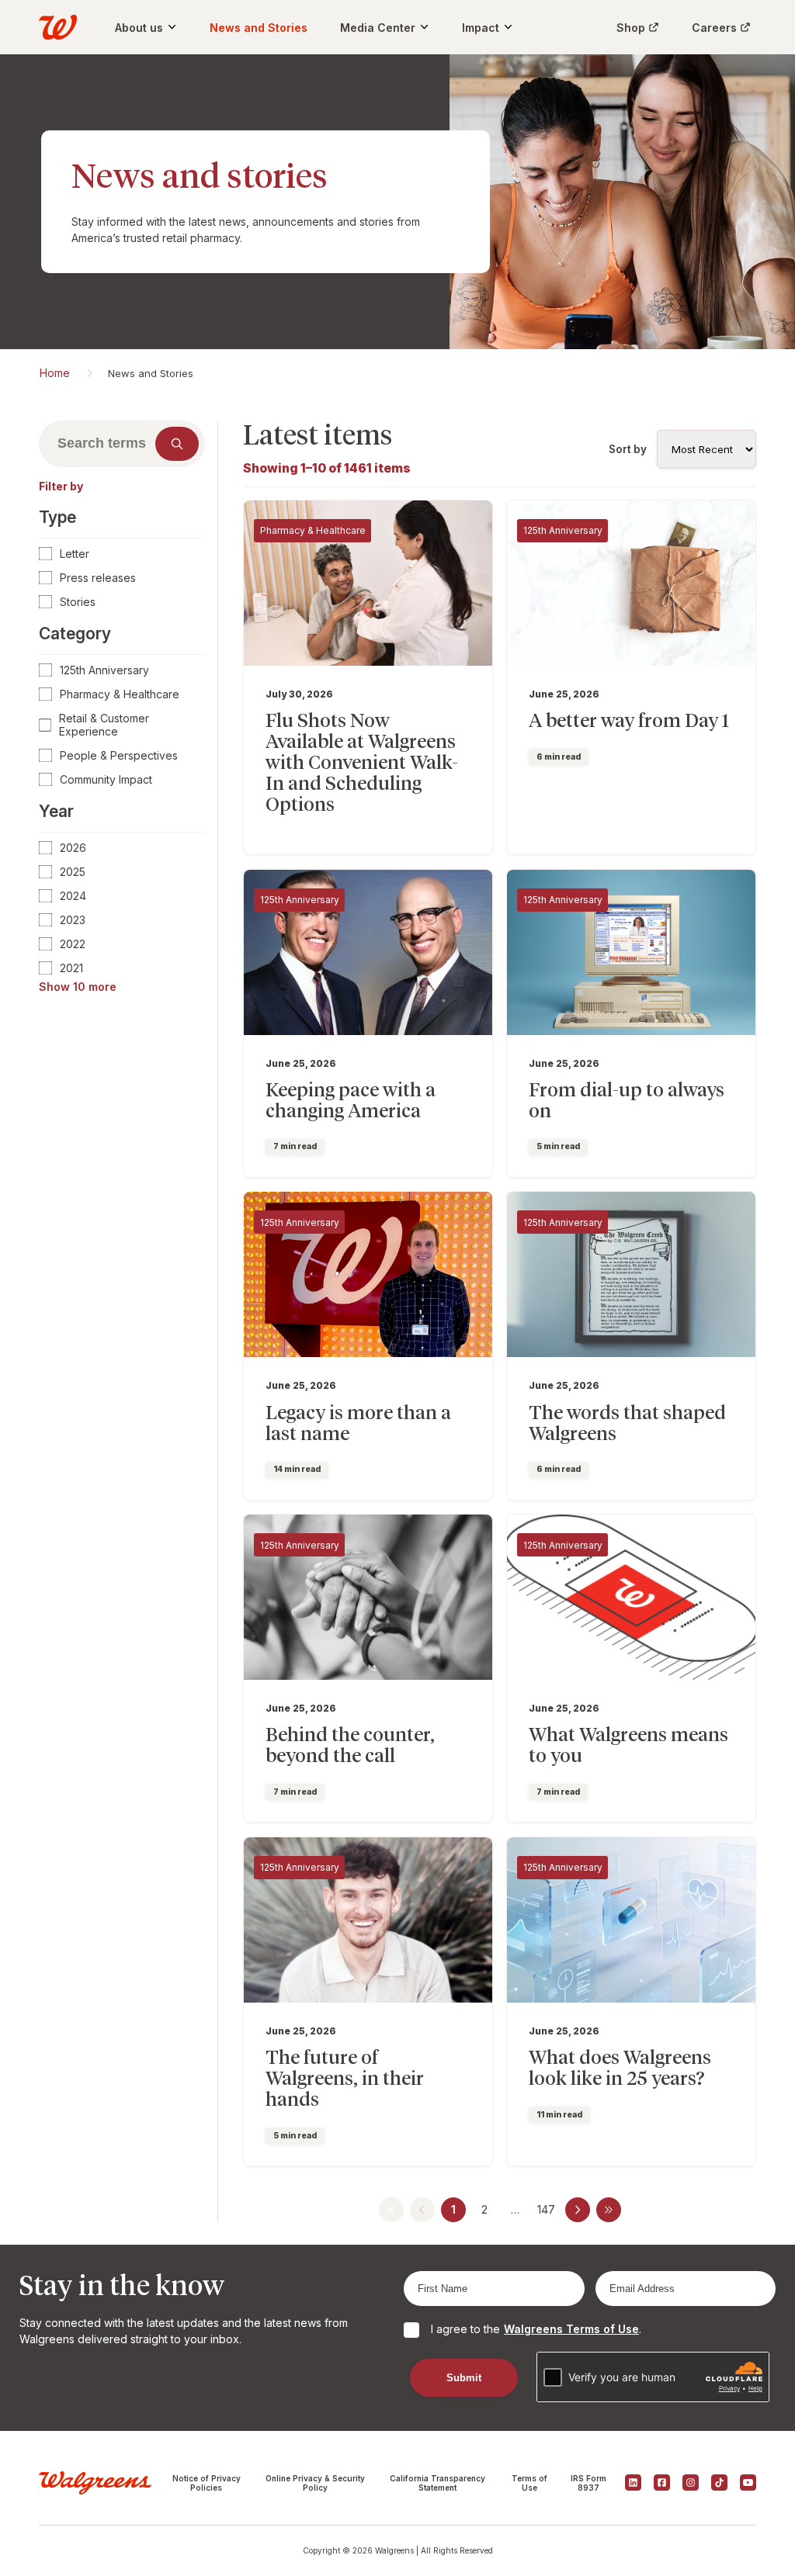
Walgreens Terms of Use (571, 2329)
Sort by (628, 449)
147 (546, 2209)
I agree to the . (536, 2329)
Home (55, 373)
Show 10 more (78, 987)
